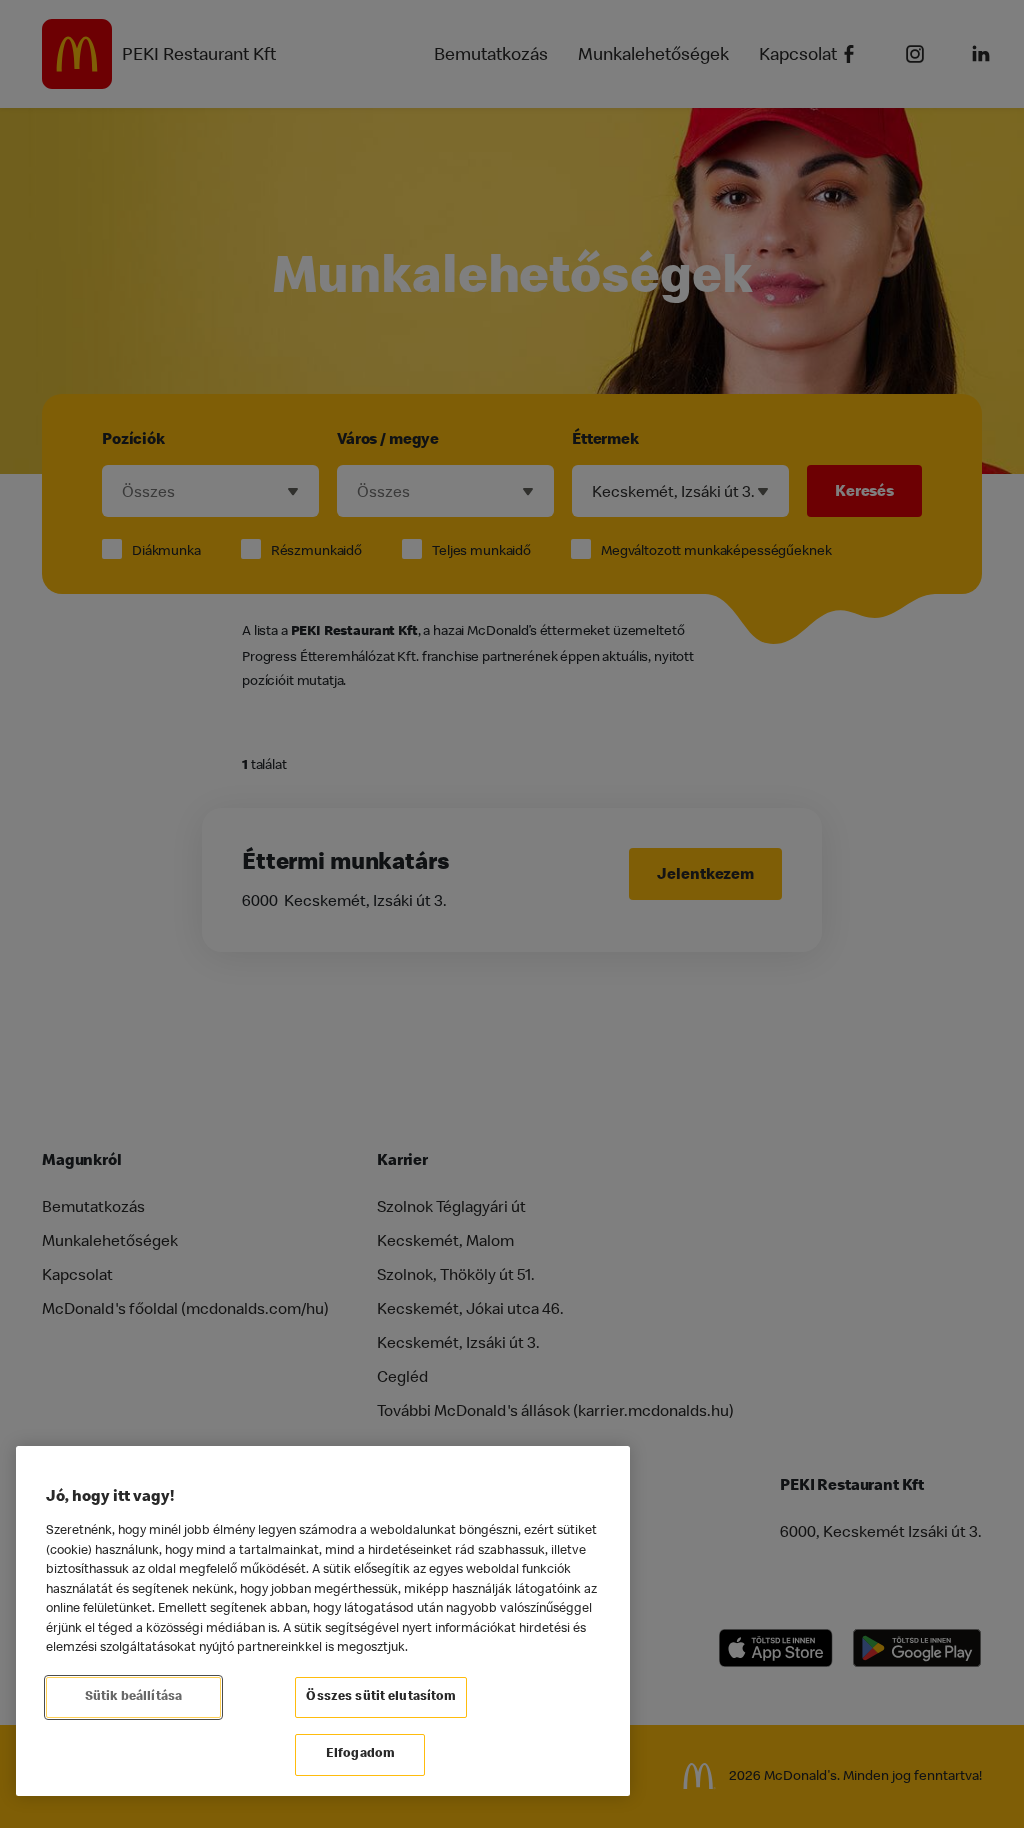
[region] (323, 1621)
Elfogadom (360, 1754)
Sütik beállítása (133, 1697)
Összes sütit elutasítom (381, 1697)
